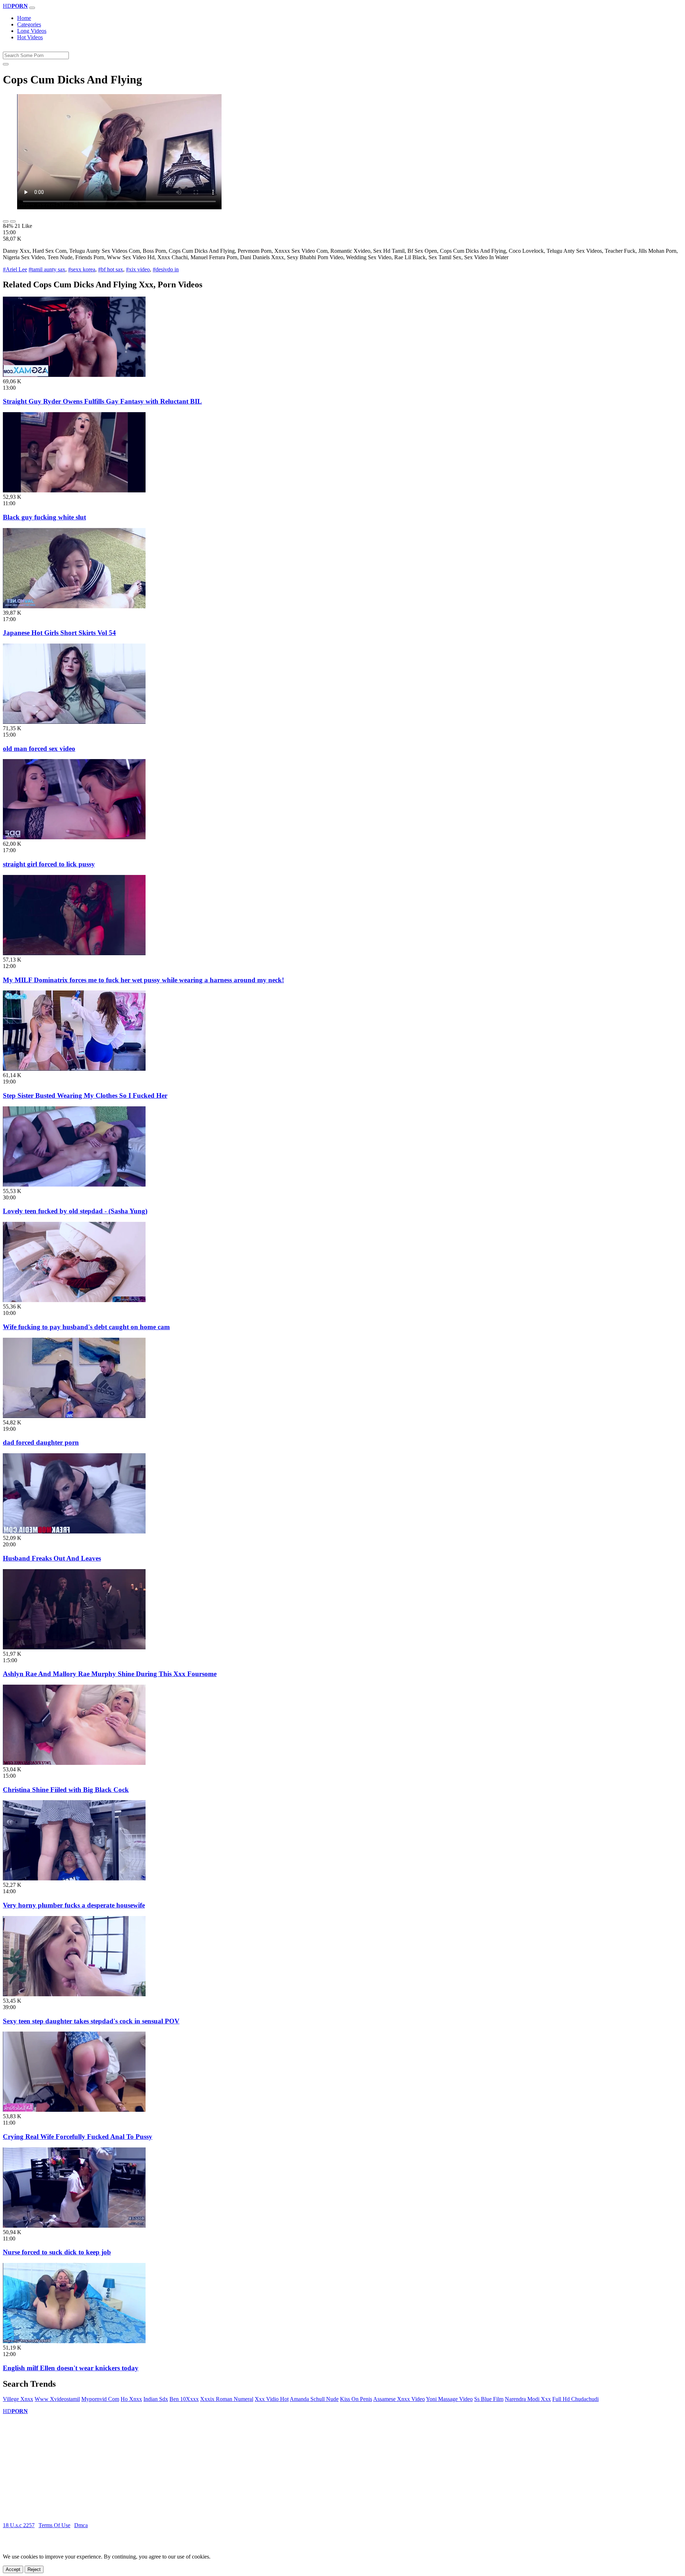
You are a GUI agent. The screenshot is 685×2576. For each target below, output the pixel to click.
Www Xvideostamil (57, 2399)
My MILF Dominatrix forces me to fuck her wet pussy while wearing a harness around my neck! (143, 980)
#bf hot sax (111, 269)
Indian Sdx (156, 2399)
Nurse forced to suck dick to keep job (57, 2252)
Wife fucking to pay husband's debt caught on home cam (86, 1327)
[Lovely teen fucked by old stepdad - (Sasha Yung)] (74, 1185)
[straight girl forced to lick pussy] (74, 837)
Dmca (81, 2525)
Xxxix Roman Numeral (227, 2399)
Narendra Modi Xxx (528, 2399)
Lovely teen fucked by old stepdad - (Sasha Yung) (75, 1211)
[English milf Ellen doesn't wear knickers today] (74, 2341)
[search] (6, 64)
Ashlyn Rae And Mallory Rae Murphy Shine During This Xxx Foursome (110, 1674)
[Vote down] (13, 221)
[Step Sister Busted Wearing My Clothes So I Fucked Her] (74, 1069)
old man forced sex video (39, 749)
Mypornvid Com (100, 2399)
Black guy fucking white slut (44, 517)
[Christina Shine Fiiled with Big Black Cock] (74, 1763)
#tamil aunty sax (47, 269)
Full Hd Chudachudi (575, 2399)
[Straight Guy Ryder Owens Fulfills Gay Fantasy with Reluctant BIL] (74, 375)
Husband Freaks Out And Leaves (52, 1558)
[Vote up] (6, 221)
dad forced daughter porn (41, 1442)
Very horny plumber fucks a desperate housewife (74, 1905)
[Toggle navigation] (32, 8)
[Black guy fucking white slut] (74, 490)
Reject (34, 2569)
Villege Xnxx (18, 2399)
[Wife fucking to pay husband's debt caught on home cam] (74, 1300)
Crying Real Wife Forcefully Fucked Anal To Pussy (78, 2137)
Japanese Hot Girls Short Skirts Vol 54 (59, 633)
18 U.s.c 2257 (19, 2525)
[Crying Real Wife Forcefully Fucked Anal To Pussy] (74, 2110)
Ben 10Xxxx (184, 2399)
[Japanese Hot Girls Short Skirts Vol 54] (74, 606)
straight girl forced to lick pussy (49, 864)
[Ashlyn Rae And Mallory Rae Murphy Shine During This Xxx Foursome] (74, 1647)
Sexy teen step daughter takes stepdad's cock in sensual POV (91, 2021)
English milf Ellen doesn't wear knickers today (71, 2368)
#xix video (138, 269)
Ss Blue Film (489, 2399)
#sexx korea (82, 269)
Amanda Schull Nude (314, 2399)
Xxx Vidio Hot (272, 2399)
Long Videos (32, 31)
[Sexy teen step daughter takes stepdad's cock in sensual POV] (74, 1994)
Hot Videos (30, 37)
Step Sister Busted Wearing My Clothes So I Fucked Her (85, 1095)
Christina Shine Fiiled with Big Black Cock (66, 1790)
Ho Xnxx (131, 2399)
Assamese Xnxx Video (399, 2399)
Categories (29, 24)
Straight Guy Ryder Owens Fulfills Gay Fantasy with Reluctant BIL (102, 401)
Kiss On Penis (356, 2399)
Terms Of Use (54, 2525)
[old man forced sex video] (74, 722)
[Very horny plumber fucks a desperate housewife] (74, 1878)
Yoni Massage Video (449, 2399)
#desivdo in (166, 269)
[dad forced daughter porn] (74, 1416)
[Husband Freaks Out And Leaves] (74, 1532)
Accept (13, 2569)
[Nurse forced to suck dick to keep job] (74, 2226)
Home (24, 18)
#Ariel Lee (15, 269)
